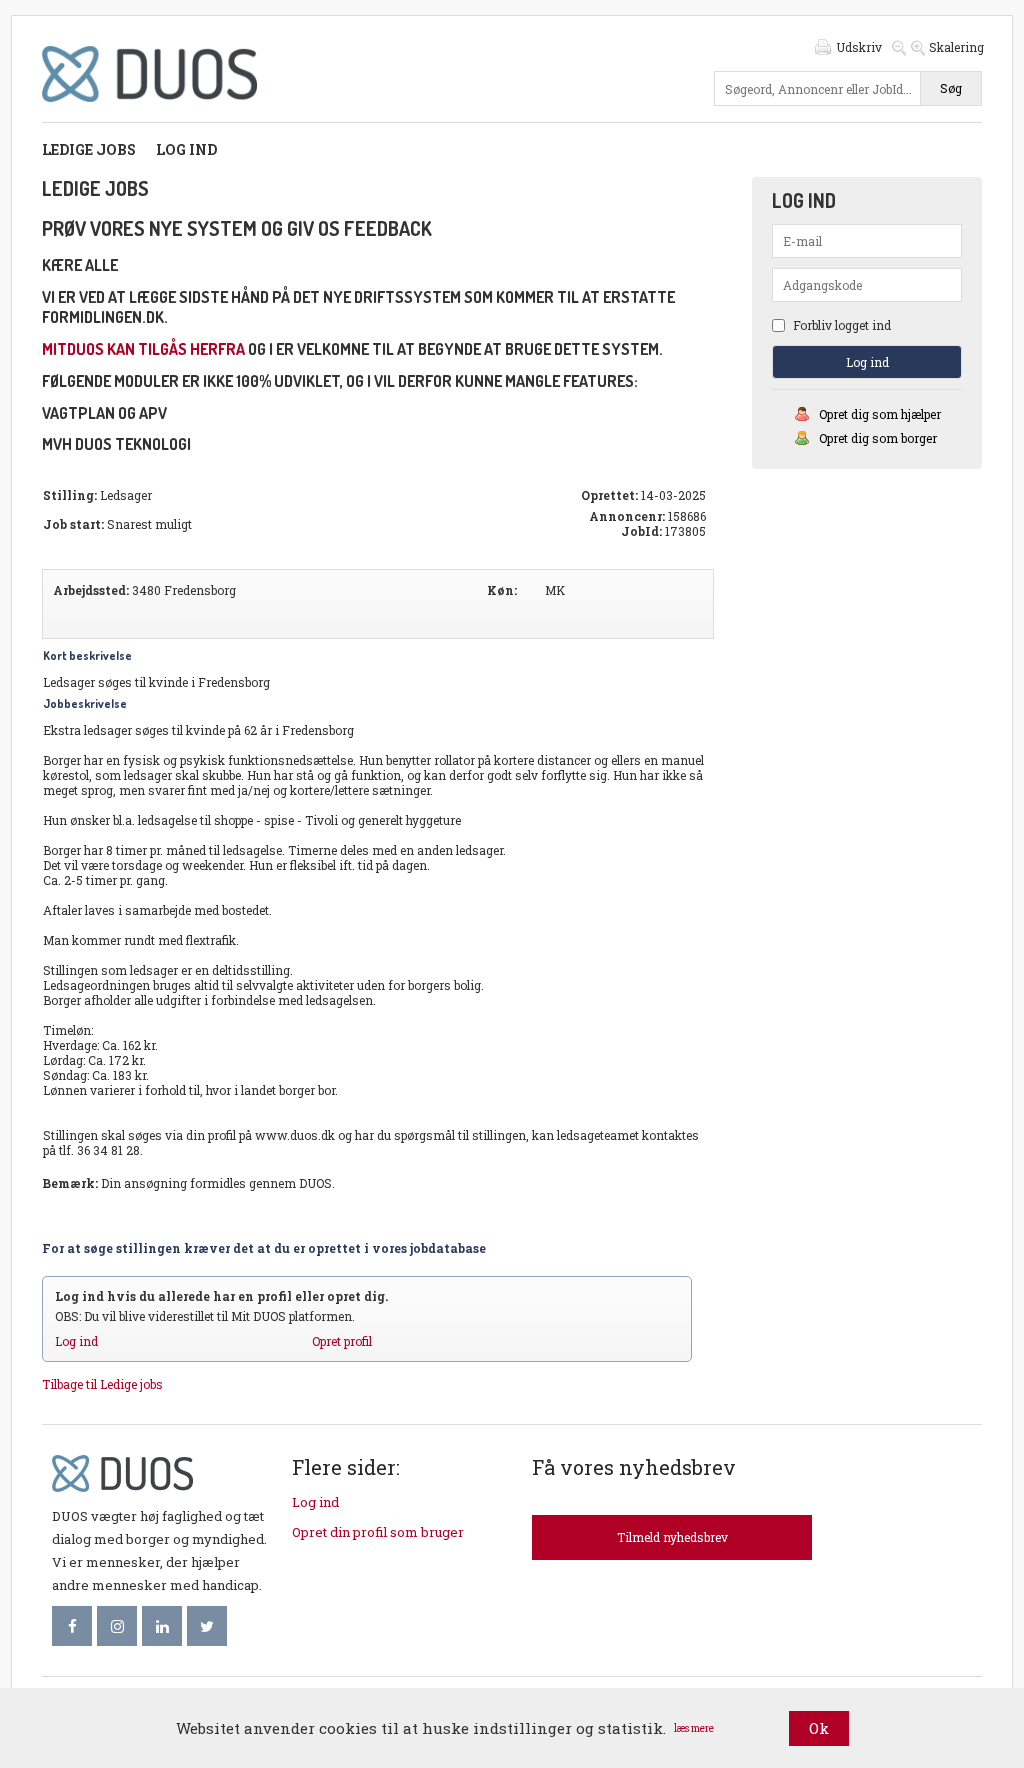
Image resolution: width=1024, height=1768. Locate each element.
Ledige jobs (89, 149)
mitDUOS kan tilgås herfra (143, 349)
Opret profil (342, 1341)
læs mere (694, 1728)
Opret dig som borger (878, 438)
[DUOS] (149, 107)
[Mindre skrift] (899, 47)
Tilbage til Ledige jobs (102, 1384)
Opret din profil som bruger (378, 1532)
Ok (819, 1728)
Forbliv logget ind (840, 325)
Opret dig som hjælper (880, 414)
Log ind (186, 149)
